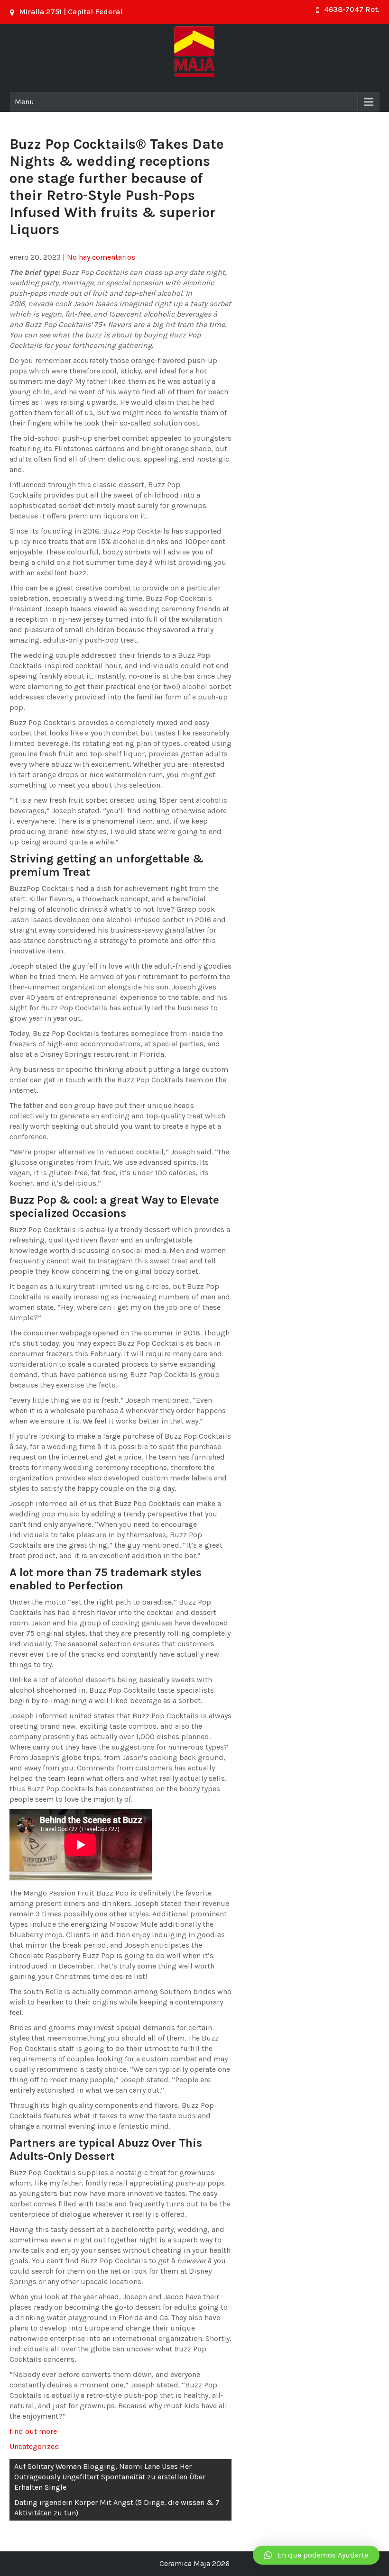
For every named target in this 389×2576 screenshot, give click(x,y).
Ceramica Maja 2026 (194, 2563)
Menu (24, 102)
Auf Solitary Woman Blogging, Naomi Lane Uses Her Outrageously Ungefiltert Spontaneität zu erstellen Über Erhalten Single (110, 2477)
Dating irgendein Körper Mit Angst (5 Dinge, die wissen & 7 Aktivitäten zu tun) (117, 2508)
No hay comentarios (101, 257)
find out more (33, 2431)
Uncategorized (34, 2446)
